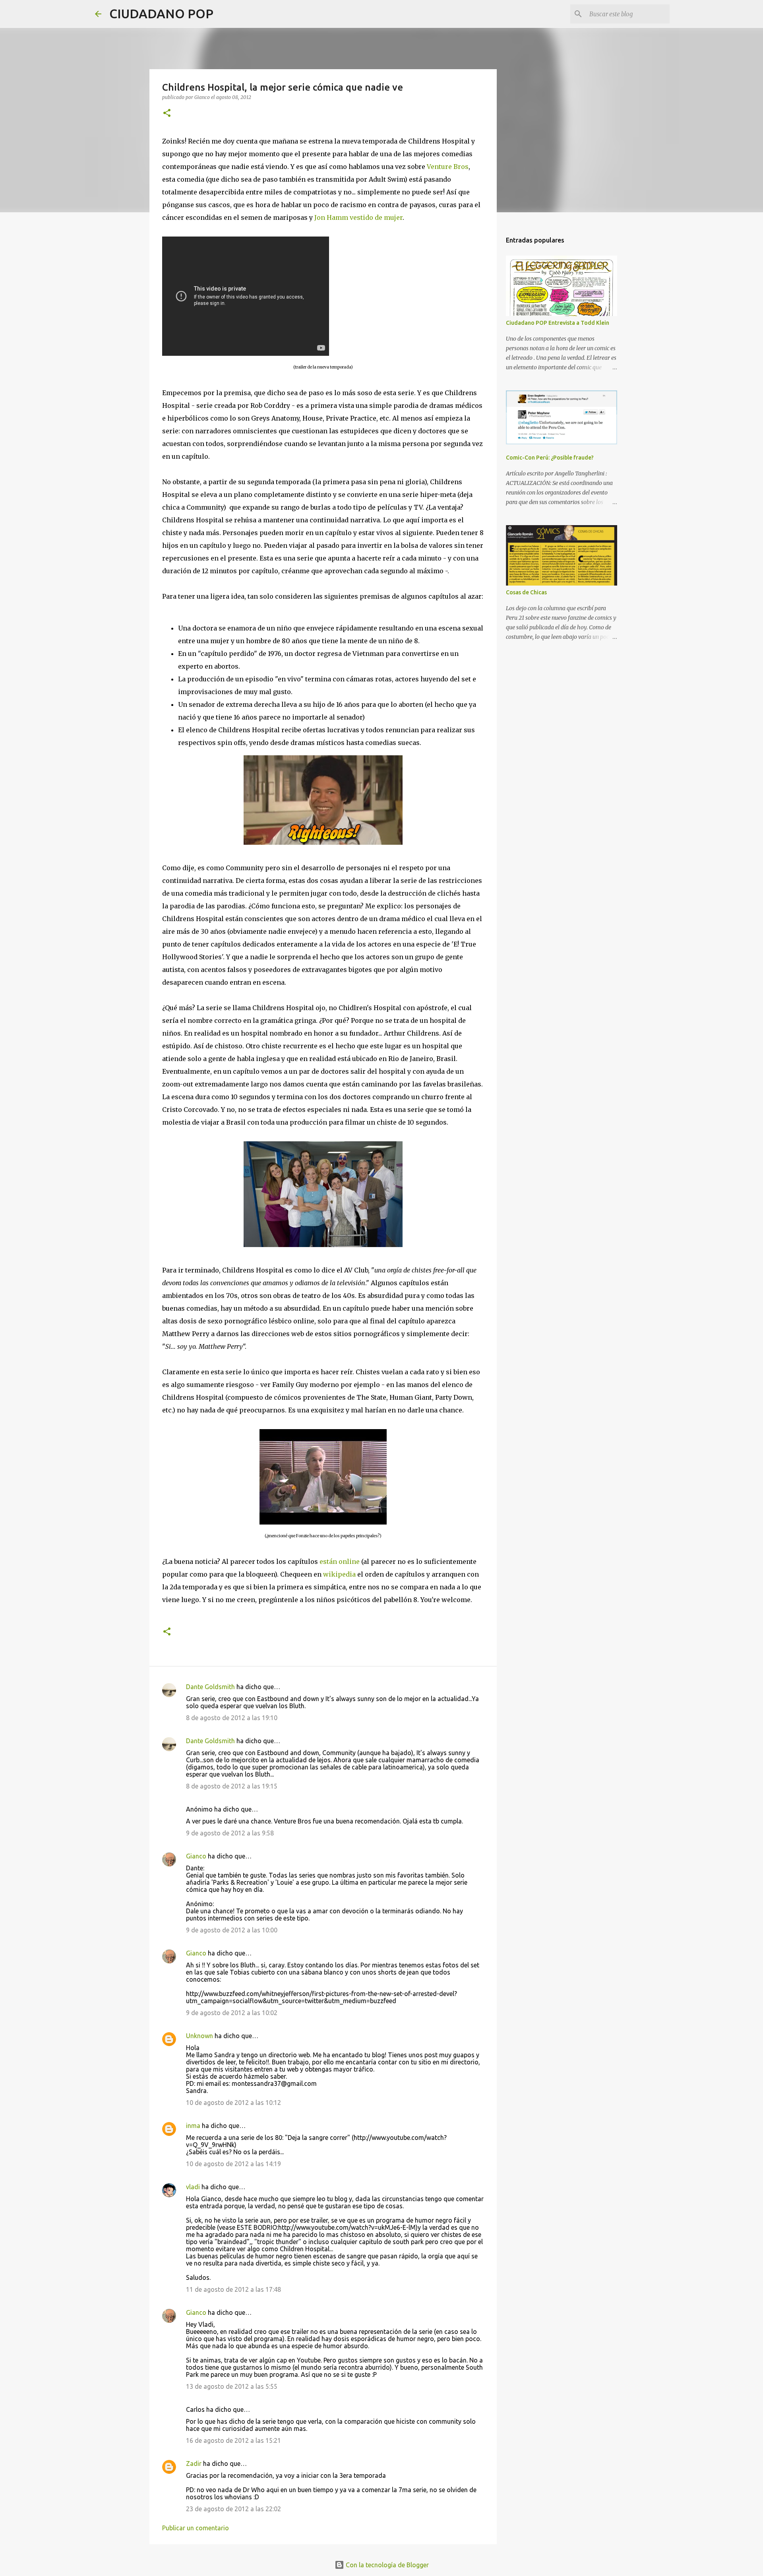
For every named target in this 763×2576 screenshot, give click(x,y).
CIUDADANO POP (161, 14)
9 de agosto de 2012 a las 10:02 (232, 2013)
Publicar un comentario (196, 2528)
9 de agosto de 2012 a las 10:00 (232, 1930)
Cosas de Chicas (526, 592)
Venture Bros (448, 167)
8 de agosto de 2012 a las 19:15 (232, 1786)
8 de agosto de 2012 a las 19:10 (232, 1718)
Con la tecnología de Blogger (386, 2565)
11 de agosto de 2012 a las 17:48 (233, 2289)
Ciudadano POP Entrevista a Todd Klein (558, 323)
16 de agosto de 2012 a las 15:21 (233, 2440)
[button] (167, 113)
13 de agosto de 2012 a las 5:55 (232, 2386)
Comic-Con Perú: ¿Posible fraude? (550, 458)
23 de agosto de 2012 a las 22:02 (233, 2509)
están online (340, 1562)
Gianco (196, 1856)
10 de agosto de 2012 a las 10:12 (233, 2103)
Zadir (194, 2463)
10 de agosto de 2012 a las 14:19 (233, 2164)
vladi (193, 2187)
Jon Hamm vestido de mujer (358, 217)
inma (193, 2126)
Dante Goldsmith (210, 1687)
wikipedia (339, 1574)
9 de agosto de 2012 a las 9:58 (230, 1833)
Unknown (199, 2036)
